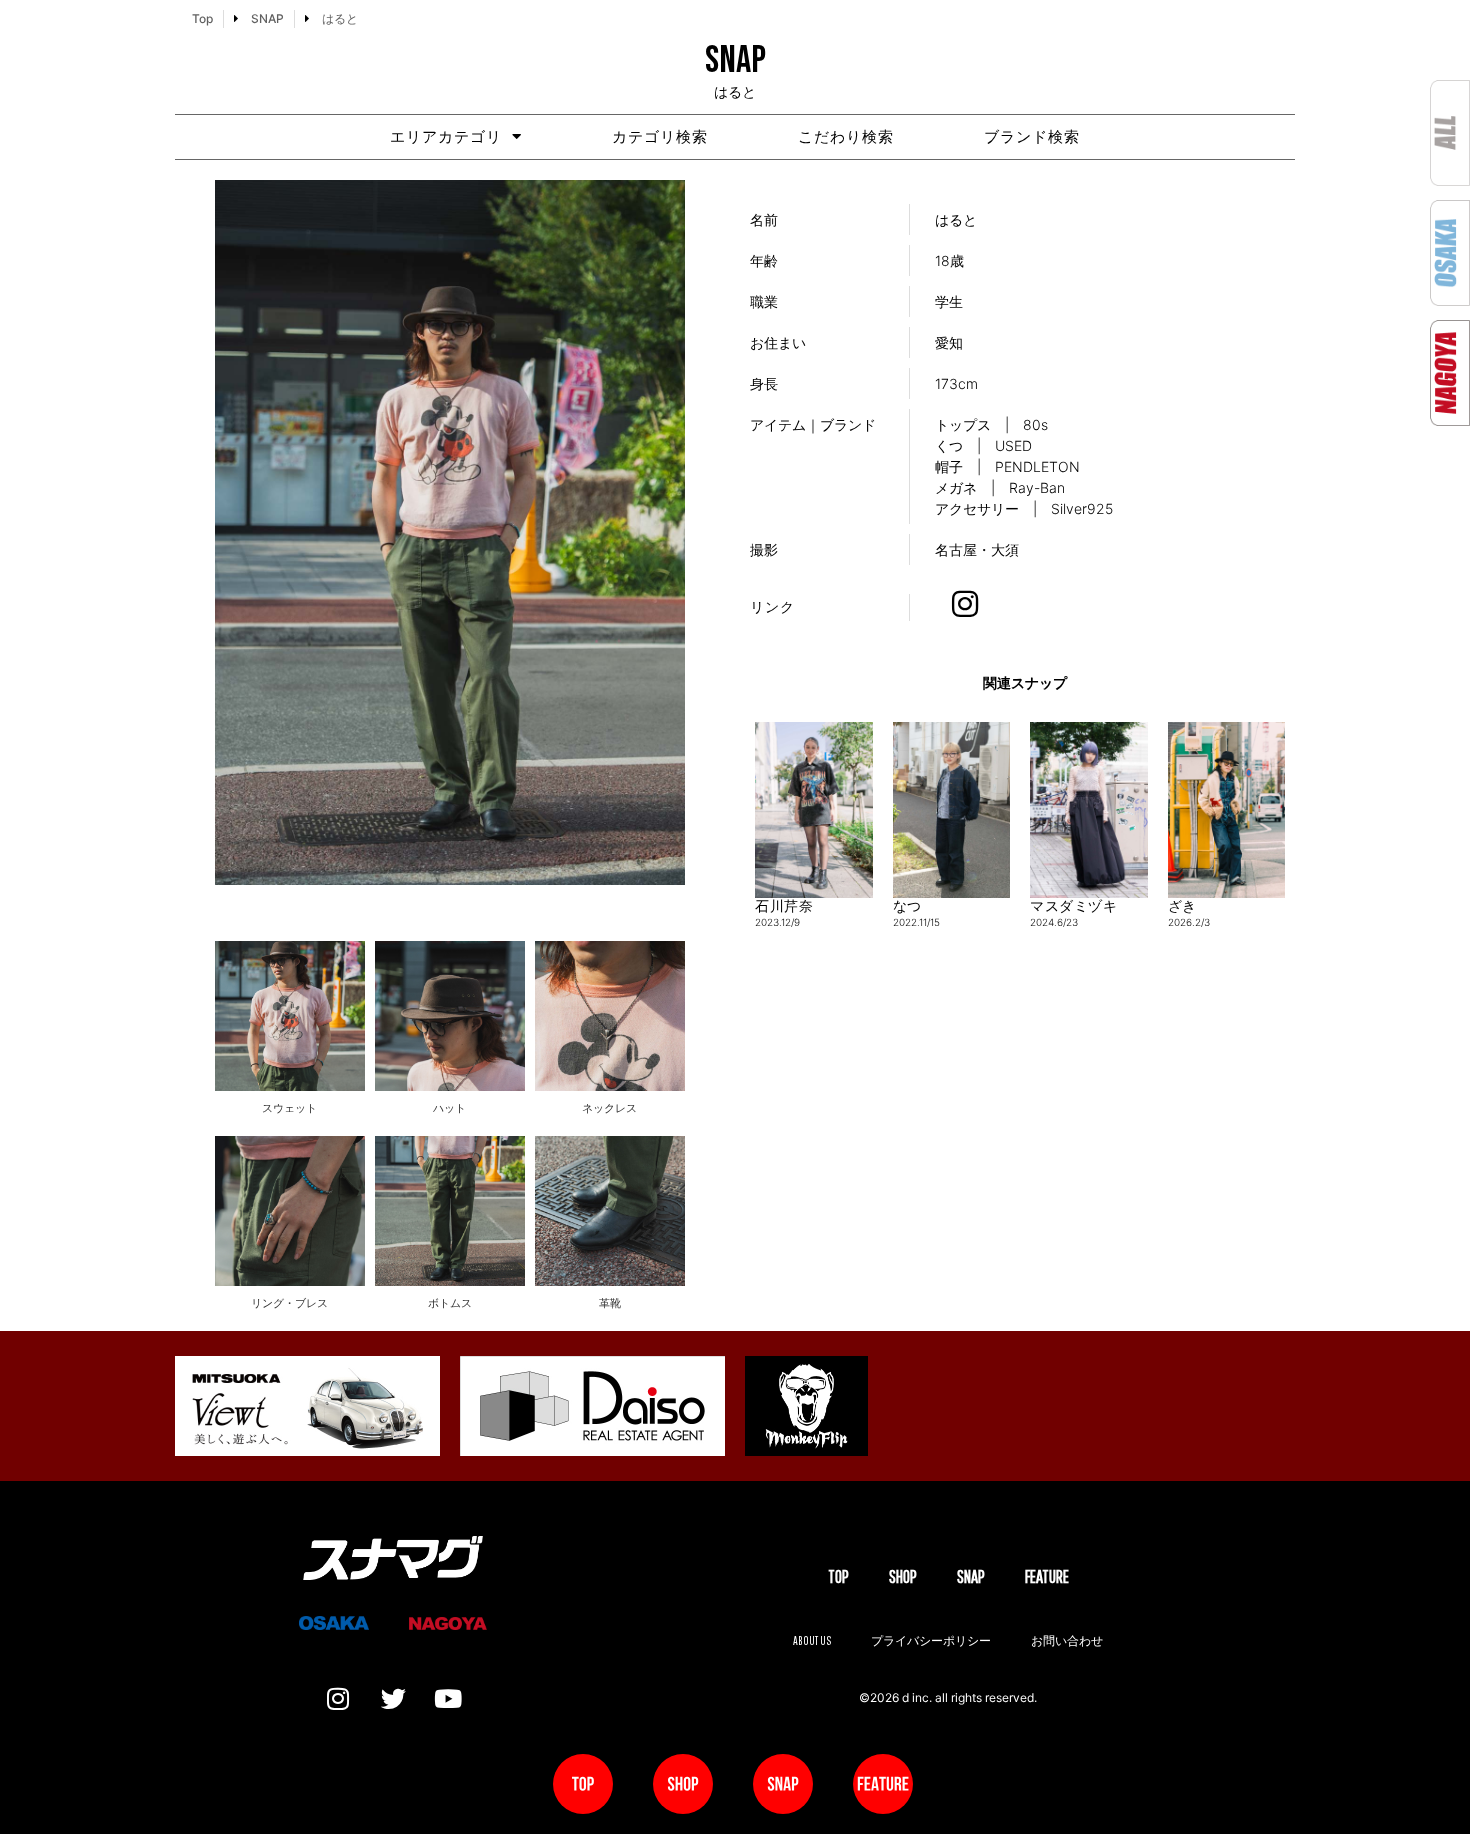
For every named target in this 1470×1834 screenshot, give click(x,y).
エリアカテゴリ (446, 136)
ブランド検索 (1032, 136)
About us (812, 1640)
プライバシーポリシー (931, 1640)
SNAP (971, 1576)
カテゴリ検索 (660, 136)
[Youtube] (448, 1699)
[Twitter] (393, 1699)
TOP (838, 1576)
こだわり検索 (846, 136)
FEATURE (1047, 1576)
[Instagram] (338, 1699)
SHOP (903, 1576)
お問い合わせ (1067, 1640)
